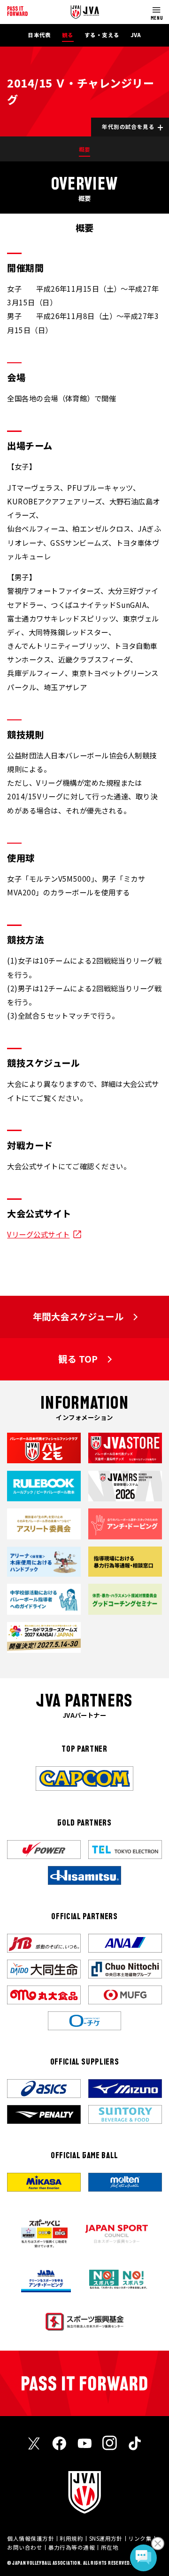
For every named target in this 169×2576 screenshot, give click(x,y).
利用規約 (71, 2538)
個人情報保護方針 (31, 2538)
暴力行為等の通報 (72, 2547)
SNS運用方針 (106, 2538)
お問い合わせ (25, 2547)
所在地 (110, 2547)
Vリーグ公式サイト (38, 1234)
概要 (85, 149)
